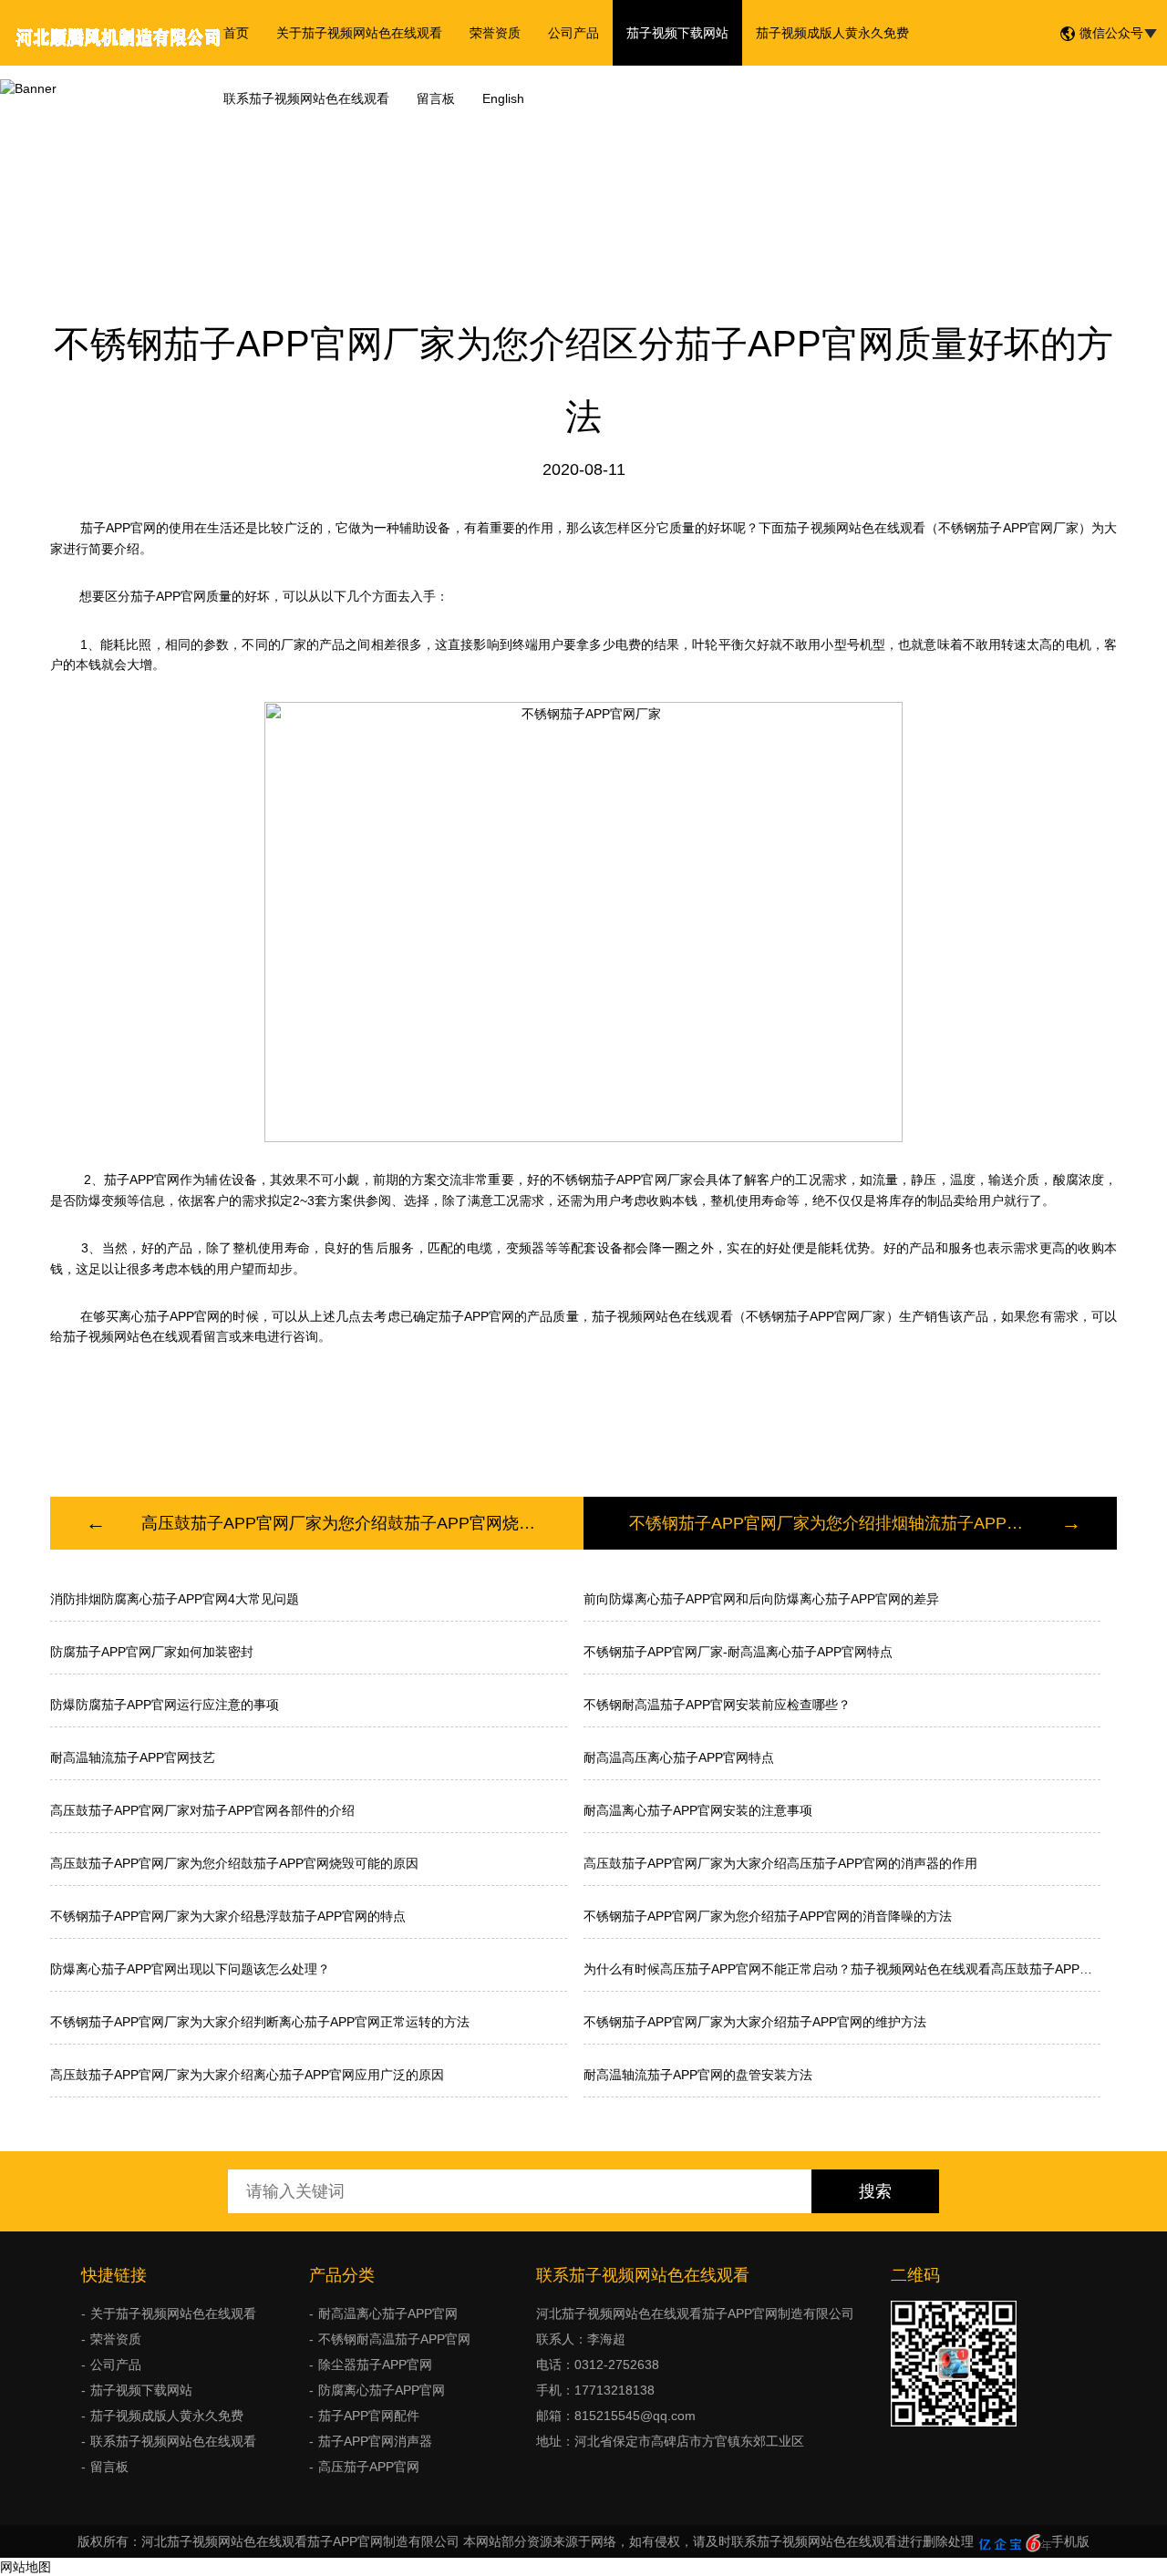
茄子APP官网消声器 (375, 2441)
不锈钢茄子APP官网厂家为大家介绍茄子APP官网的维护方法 (755, 2022)
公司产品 (573, 33)
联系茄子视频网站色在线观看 (306, 98)
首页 (236, 33)
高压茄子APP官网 (369, 2467)
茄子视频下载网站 (677, 33)
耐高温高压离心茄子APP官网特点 (679, 1757)
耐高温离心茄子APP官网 (388, 2313)
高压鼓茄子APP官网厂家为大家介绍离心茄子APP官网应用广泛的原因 (247, 2075)
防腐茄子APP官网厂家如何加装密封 (152, 1652)
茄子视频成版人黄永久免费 (832, 33)
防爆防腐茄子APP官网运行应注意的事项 (165, 1705)
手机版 (1070, 2541)
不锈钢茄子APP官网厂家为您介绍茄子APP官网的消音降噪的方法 (768, 1916)
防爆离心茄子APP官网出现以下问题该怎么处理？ (190, 1969)
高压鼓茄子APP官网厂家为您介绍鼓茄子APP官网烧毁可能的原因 (340, 1523)
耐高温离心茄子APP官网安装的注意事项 (698, 1810)
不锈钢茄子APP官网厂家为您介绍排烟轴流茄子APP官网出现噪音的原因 (827, 1523)
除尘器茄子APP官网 (375, 2365)
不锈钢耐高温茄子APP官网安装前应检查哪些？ (717, 1705)
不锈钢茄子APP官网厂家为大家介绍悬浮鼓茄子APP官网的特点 (228, 1916)
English (503, 98)
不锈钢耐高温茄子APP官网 (394, 2339)
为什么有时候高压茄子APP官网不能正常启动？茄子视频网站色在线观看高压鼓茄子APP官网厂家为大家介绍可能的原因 (842, 1969)
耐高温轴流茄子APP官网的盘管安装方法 (698, 2075)
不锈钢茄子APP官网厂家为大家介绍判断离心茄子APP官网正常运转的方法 (260, 2022)
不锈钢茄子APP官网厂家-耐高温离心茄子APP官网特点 (738, 1652)
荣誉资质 (495, 33)
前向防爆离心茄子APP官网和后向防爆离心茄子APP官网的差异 (761, 1599)
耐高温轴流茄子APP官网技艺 (133, 1757)
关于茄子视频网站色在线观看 (359, 33)
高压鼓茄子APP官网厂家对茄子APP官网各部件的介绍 (202, 1810)
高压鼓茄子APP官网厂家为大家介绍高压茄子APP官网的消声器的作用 (780, 1863)
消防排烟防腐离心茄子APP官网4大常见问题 (175, 1599)
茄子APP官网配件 (369, 2416)
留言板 (436, 98)
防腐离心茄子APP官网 (382, 2390)
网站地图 (26, 2567)
